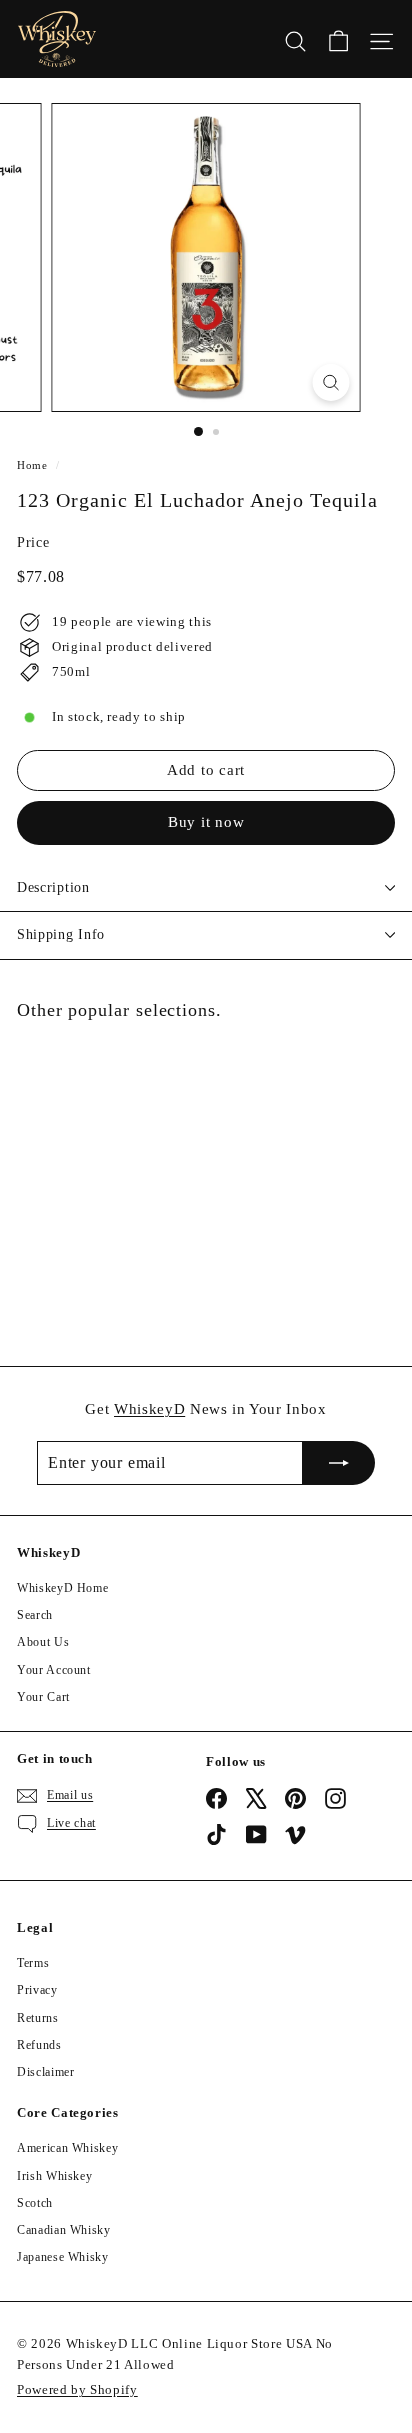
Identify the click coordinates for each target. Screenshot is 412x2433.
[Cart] (338, 39)
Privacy (37, 1990)
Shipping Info (61, 934)
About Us (43, 1642)
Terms (33, 1963)
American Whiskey (67, 2148)
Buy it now (206, 822)
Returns (38, 2018)
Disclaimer (46, 2072)
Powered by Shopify (77, 2389)
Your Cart (43, 1697)
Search (35, 1615)
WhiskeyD (149, 1409)
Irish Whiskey (54, 2176)
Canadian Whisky (64, 2230)
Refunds (39, 2045)
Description (53, 887)
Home (32, 465)
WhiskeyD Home (62, 1588)
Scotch (35, 2203)
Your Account (54, 1670)
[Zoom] (331, 382)
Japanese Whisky (63, 2257)
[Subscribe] (339, 1463)
